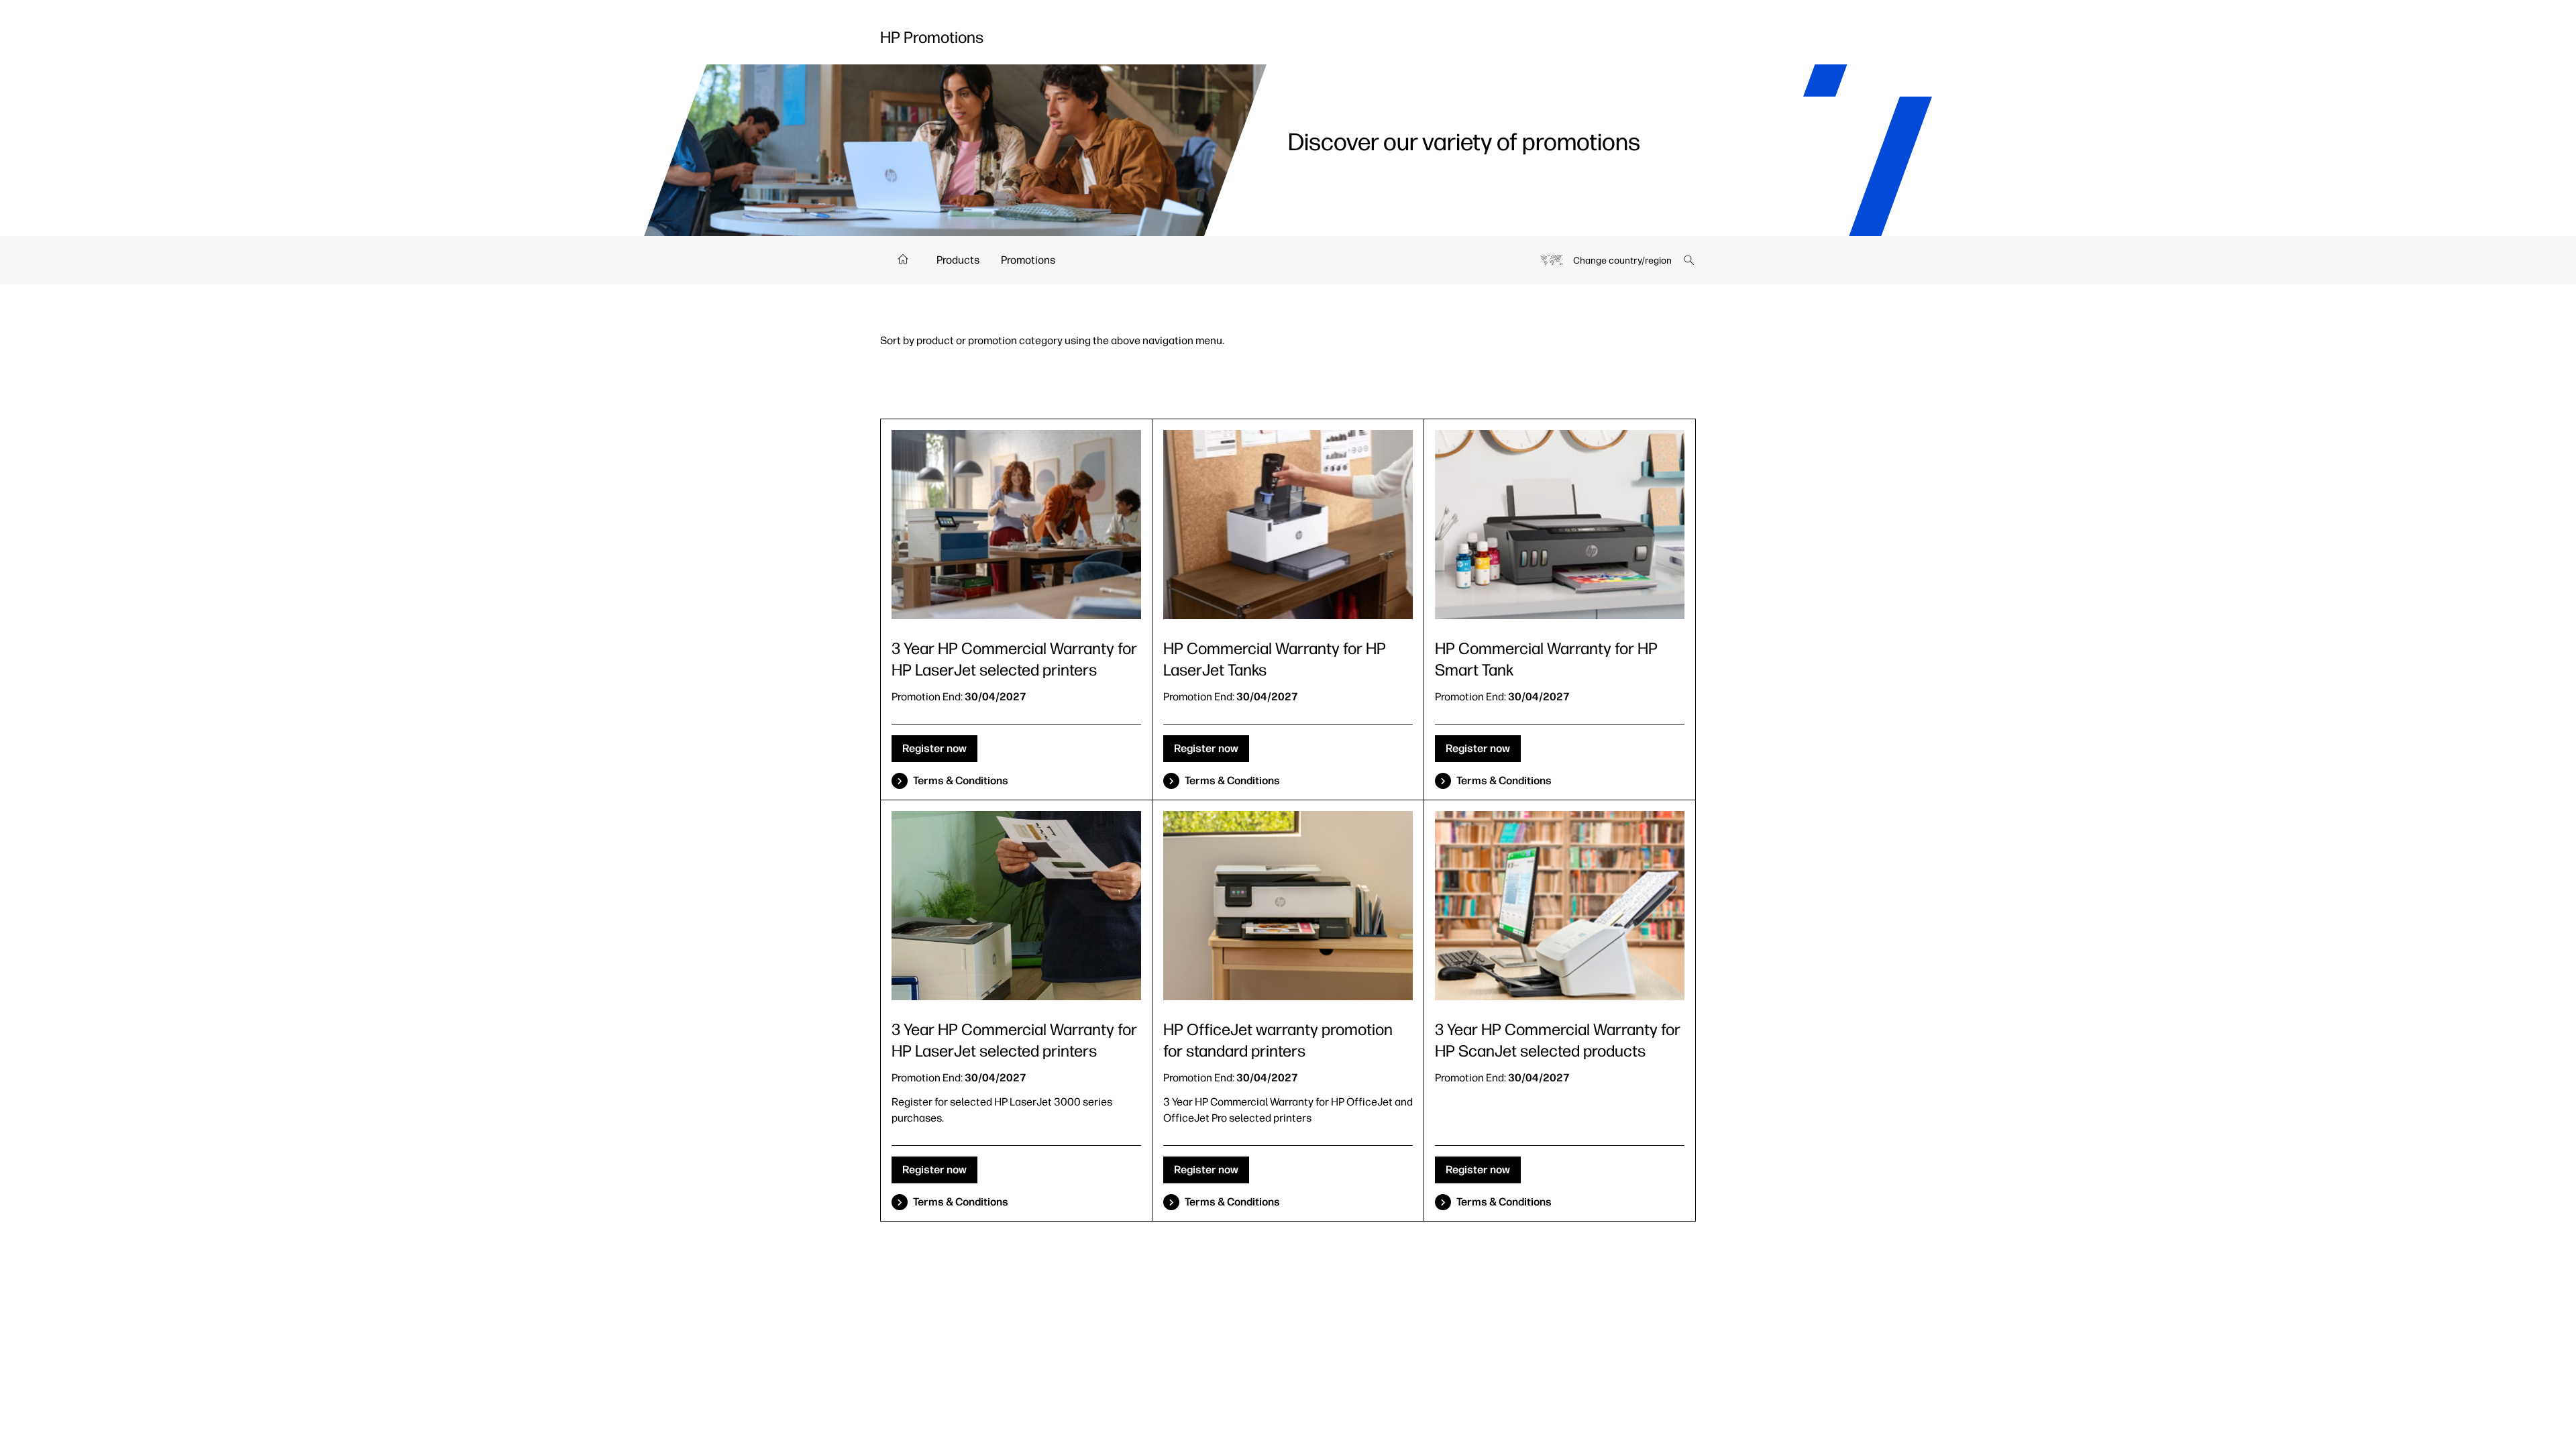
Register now (934, 748)
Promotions (1028, 260)
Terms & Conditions (961, 781)
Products (958, 260)
